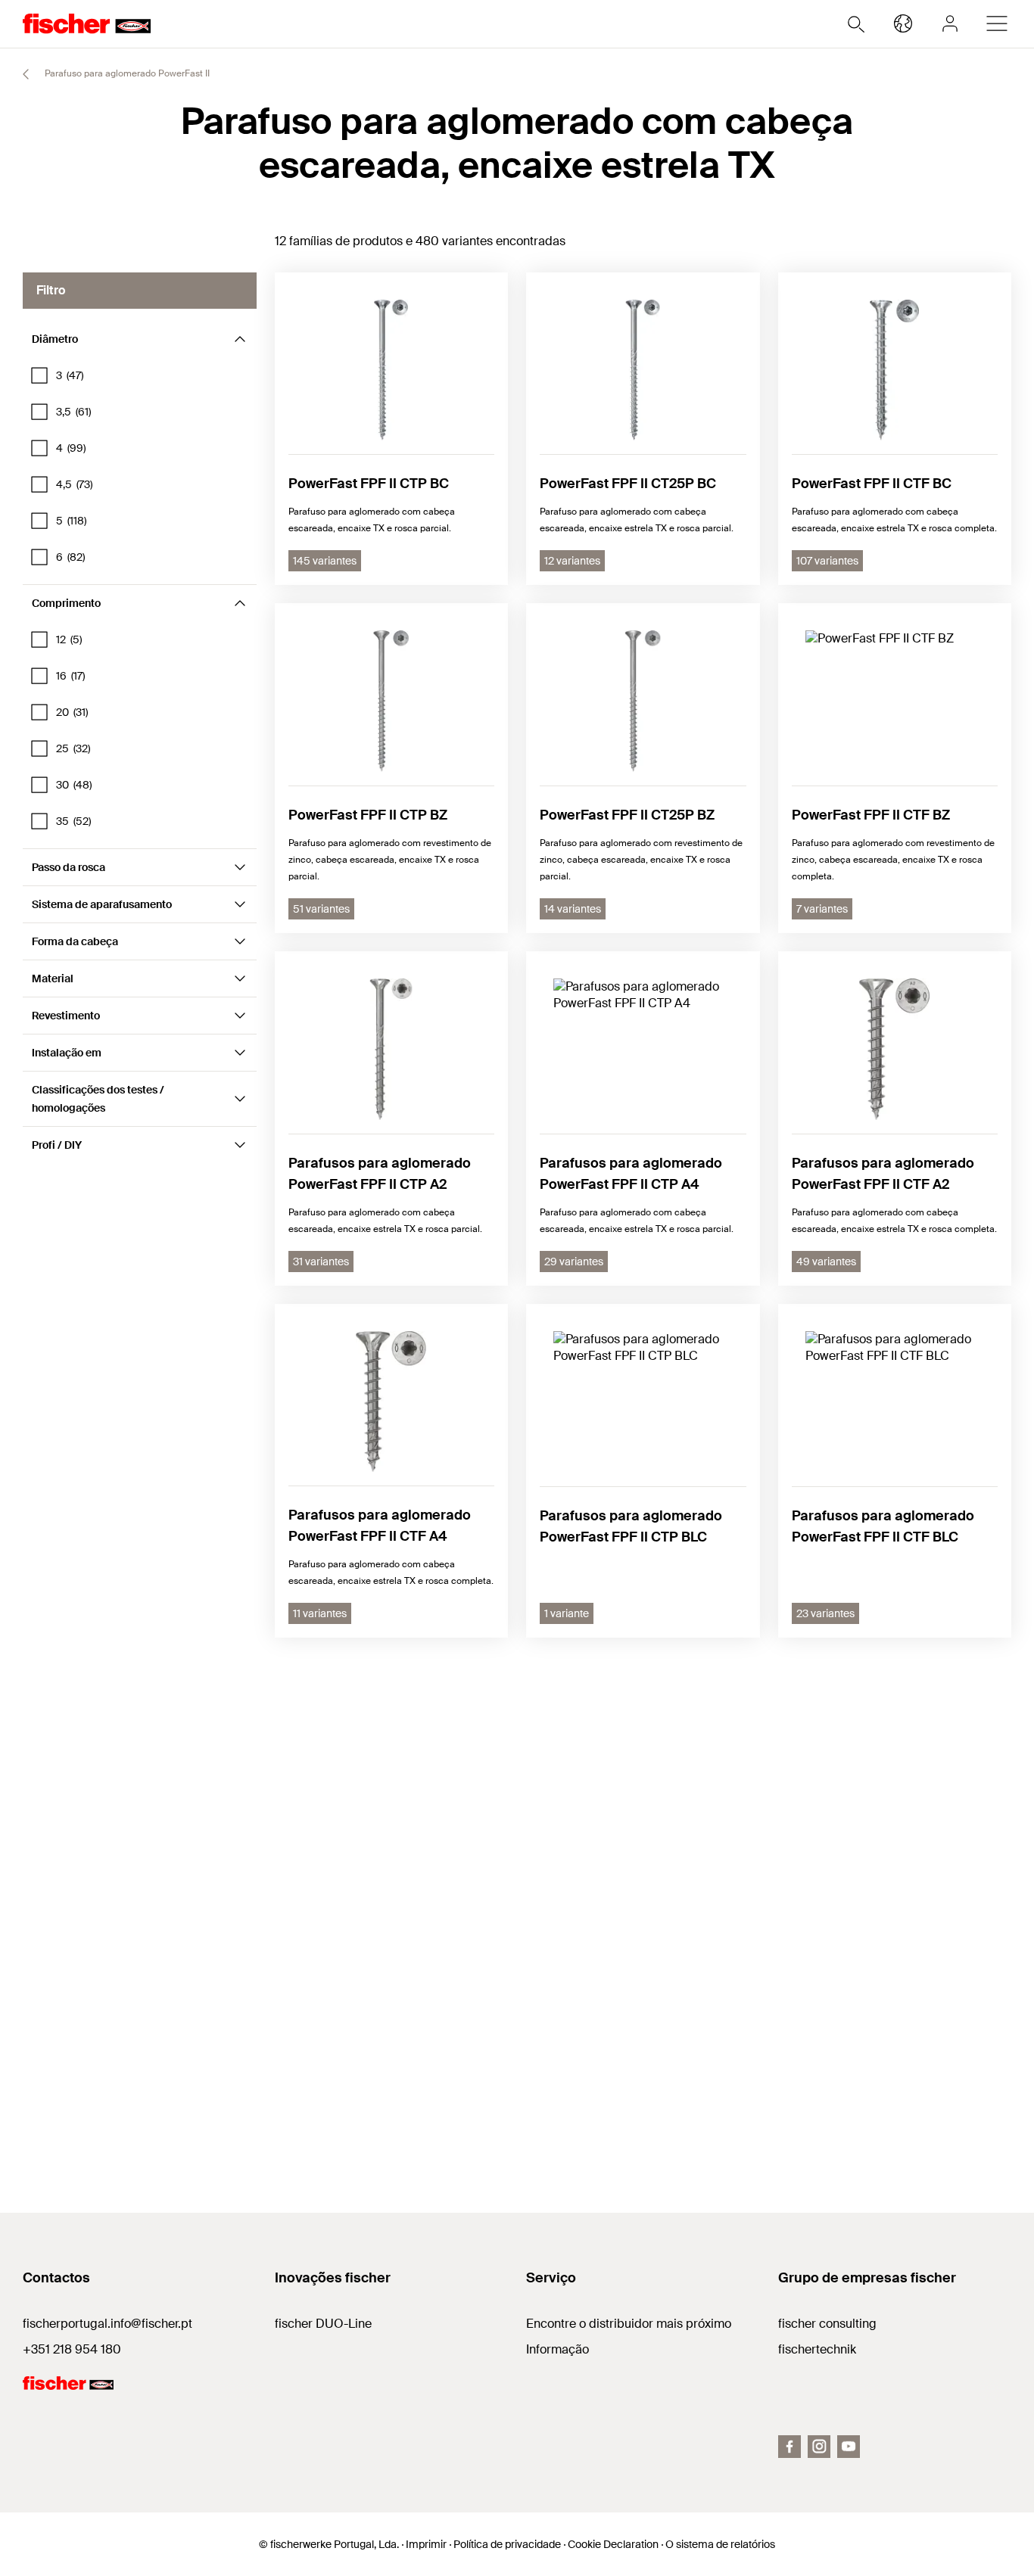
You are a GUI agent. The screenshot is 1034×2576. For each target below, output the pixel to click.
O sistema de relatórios (720, 2544)
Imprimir (426, 2544)
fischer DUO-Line (323, 2324)
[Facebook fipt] (790, 2447)
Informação (557, 2349)
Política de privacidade (507, 2544)
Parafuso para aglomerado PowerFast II (126, 73)
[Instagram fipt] (819, 2447)
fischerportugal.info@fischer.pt (107, 2324)
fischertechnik (817, 2349)
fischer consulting (827, 2324)
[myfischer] (950, 23)
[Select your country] (903, 23)
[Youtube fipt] (849, 2447)
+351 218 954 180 (72, 2349)
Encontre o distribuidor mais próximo (629, 2324)
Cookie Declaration (613, 2544)
